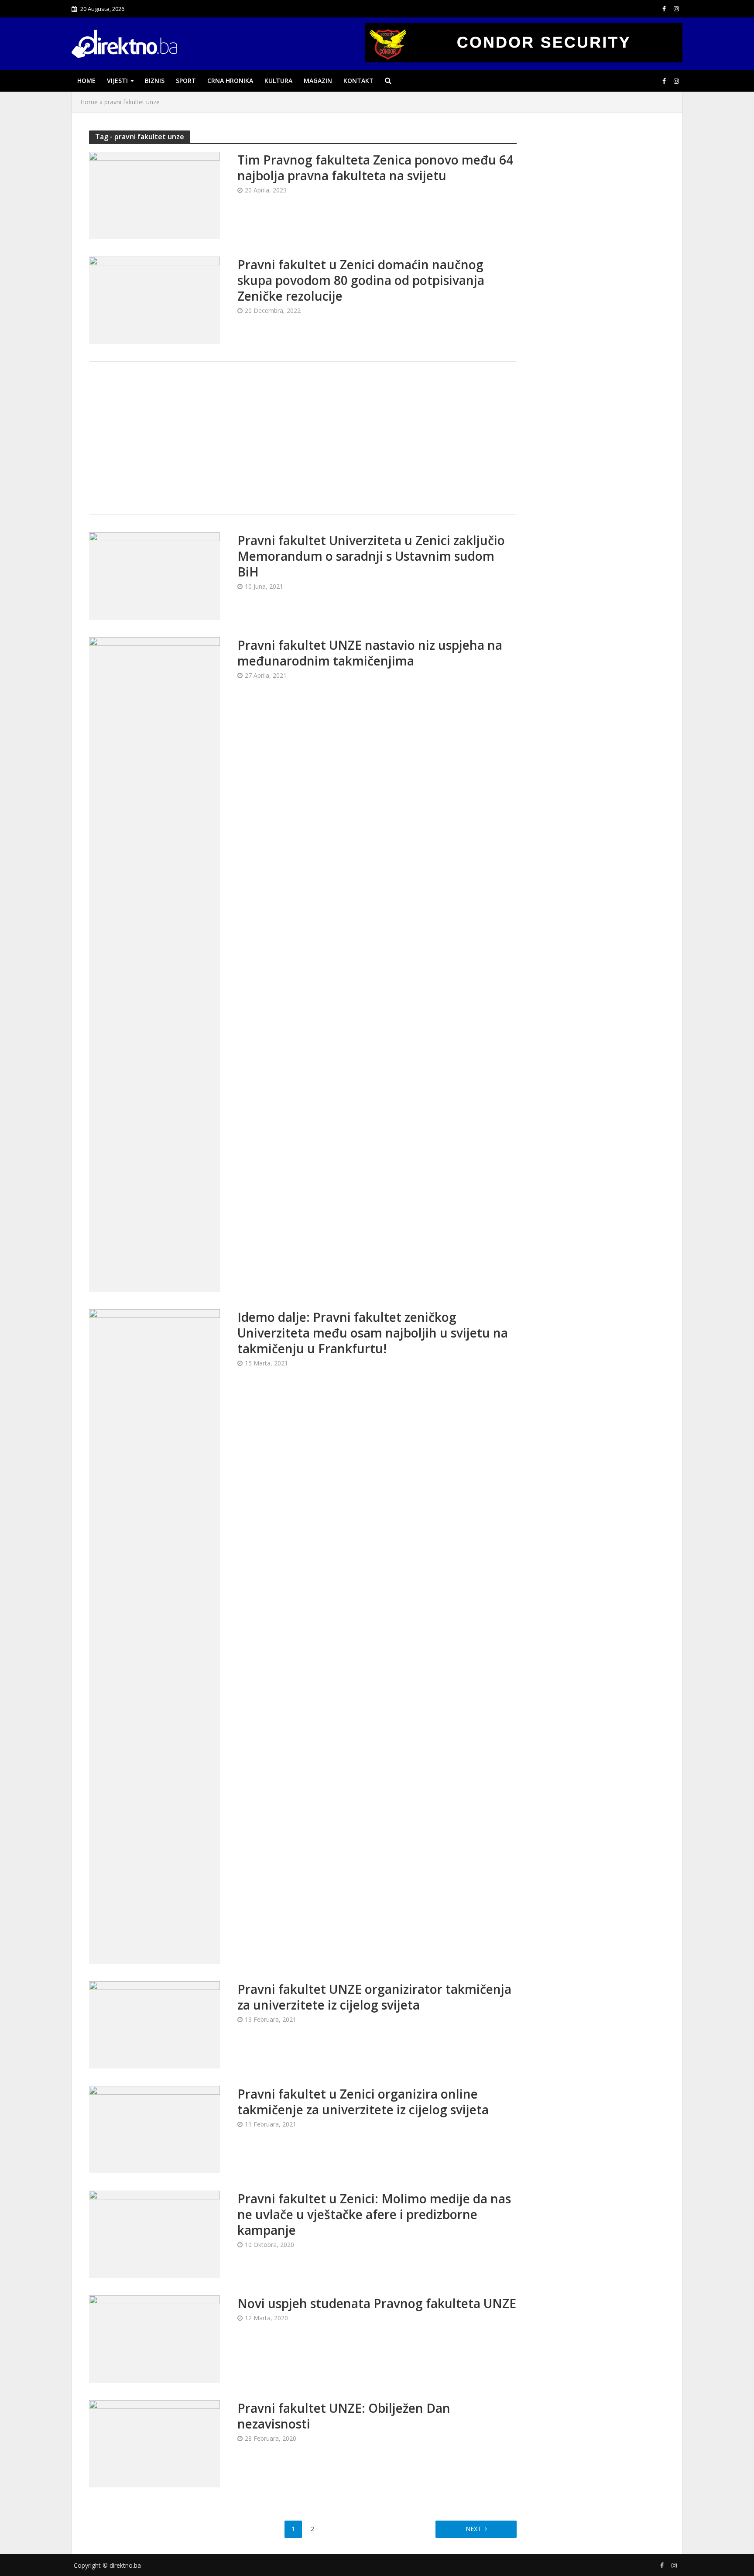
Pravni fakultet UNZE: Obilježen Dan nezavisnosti (344, 2416)
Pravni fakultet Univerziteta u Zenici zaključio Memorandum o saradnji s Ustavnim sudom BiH (371, 556)
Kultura (278, 81)
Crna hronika (230, 81)
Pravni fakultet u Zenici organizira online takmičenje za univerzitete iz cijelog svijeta (363, 2102)
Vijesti (117, 81)
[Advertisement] (303, 438)
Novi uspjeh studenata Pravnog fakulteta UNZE (377, 2303)
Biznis (155, 81)
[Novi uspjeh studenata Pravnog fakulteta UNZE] (154, 2338)
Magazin (318, 81)
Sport (186, 81)
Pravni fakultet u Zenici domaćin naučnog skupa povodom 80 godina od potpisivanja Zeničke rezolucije (361, 280)
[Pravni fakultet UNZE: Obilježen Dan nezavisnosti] (154, 2443)
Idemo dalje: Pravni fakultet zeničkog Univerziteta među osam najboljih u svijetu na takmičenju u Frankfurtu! (373, 1333)
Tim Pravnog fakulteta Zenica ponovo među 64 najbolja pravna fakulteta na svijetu (375, 168)
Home (86, 81)
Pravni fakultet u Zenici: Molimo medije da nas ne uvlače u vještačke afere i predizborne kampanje (374, 2214)
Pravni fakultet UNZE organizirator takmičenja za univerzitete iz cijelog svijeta (374, 1997)
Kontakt (358, 81)
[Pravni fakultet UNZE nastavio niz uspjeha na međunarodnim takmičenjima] (154, 964)
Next (473, 2529)
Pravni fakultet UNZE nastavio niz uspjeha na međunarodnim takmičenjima (370, 653)
